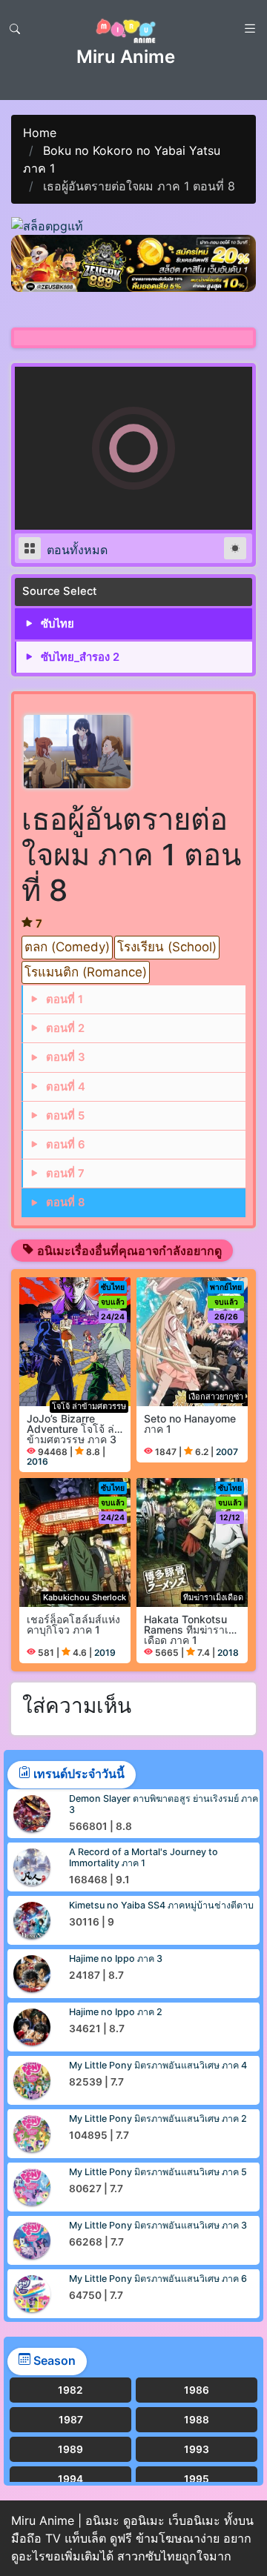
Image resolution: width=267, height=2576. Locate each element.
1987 (71, 2420)
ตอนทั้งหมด (75, 550)
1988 (197, 2420)
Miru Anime (126, 57)
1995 (197, 2479)
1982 (70, 2390)
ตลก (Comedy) (67, 947)
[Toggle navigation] (15, 29)
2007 (227, 1452)
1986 (197, 2390)
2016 (37, 1461)
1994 (70, 2479)
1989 (70, 2449)
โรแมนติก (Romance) (86, 972)
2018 (228, 1653)
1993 (197, 2449)
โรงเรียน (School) (167, 947)
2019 (105, 1653)
